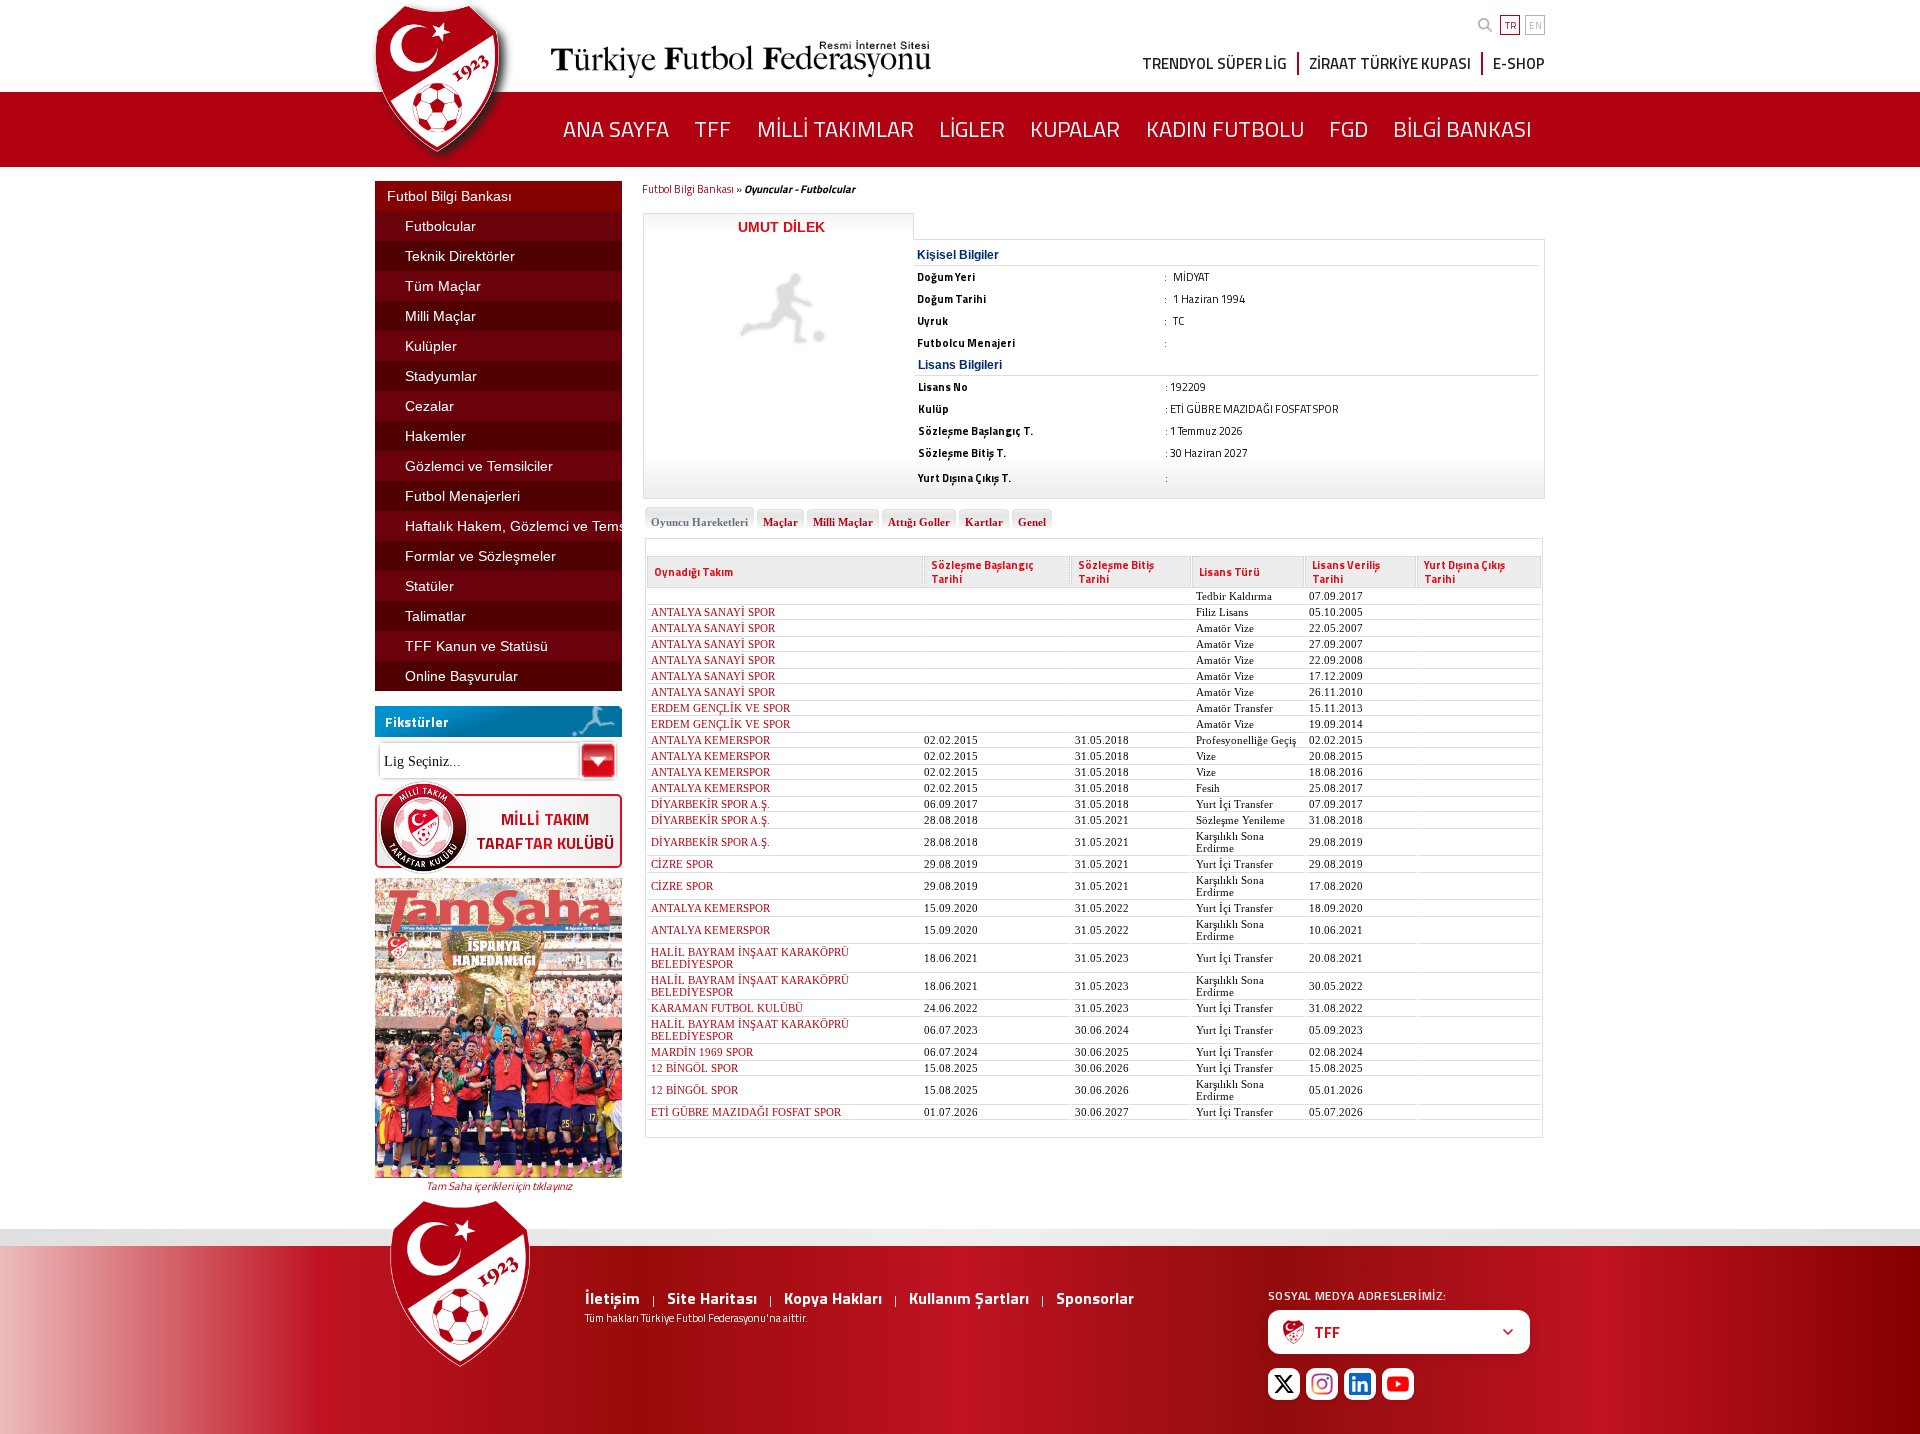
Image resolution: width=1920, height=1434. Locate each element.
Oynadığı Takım (693, 572)
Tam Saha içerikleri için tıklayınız (499, 1186)
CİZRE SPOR (682, 864)
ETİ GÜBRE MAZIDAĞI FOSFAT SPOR (746, 1112)
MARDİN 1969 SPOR (702, 1052)
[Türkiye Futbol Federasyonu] (470, 78)
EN (1535, 25)
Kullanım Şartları (969, 1298)
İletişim (612, 1298)
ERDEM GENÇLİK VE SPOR (720, 708)
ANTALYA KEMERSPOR (710, 740)
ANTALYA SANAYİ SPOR (713, 612)
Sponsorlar (1095, 1298)
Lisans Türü (1229, 572)
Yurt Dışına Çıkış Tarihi (1464, 572)
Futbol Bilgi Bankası (688, 189)
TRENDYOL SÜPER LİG (1214, 63)
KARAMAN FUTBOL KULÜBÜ (727, 1008)
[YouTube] (1398, 1384)
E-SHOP (1519, 63)
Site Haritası (712, 1298)
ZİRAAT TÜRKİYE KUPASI (1390, 63)
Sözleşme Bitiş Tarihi (1116, 572)
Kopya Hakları (833, 1298)
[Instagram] (1322, 1384)
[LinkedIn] (1360, 1384)
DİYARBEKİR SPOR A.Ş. (710, 804)
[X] (1284, 1384)
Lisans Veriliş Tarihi (1346, 572)
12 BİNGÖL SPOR (694, 1068)
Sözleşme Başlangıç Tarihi (982, 572)
